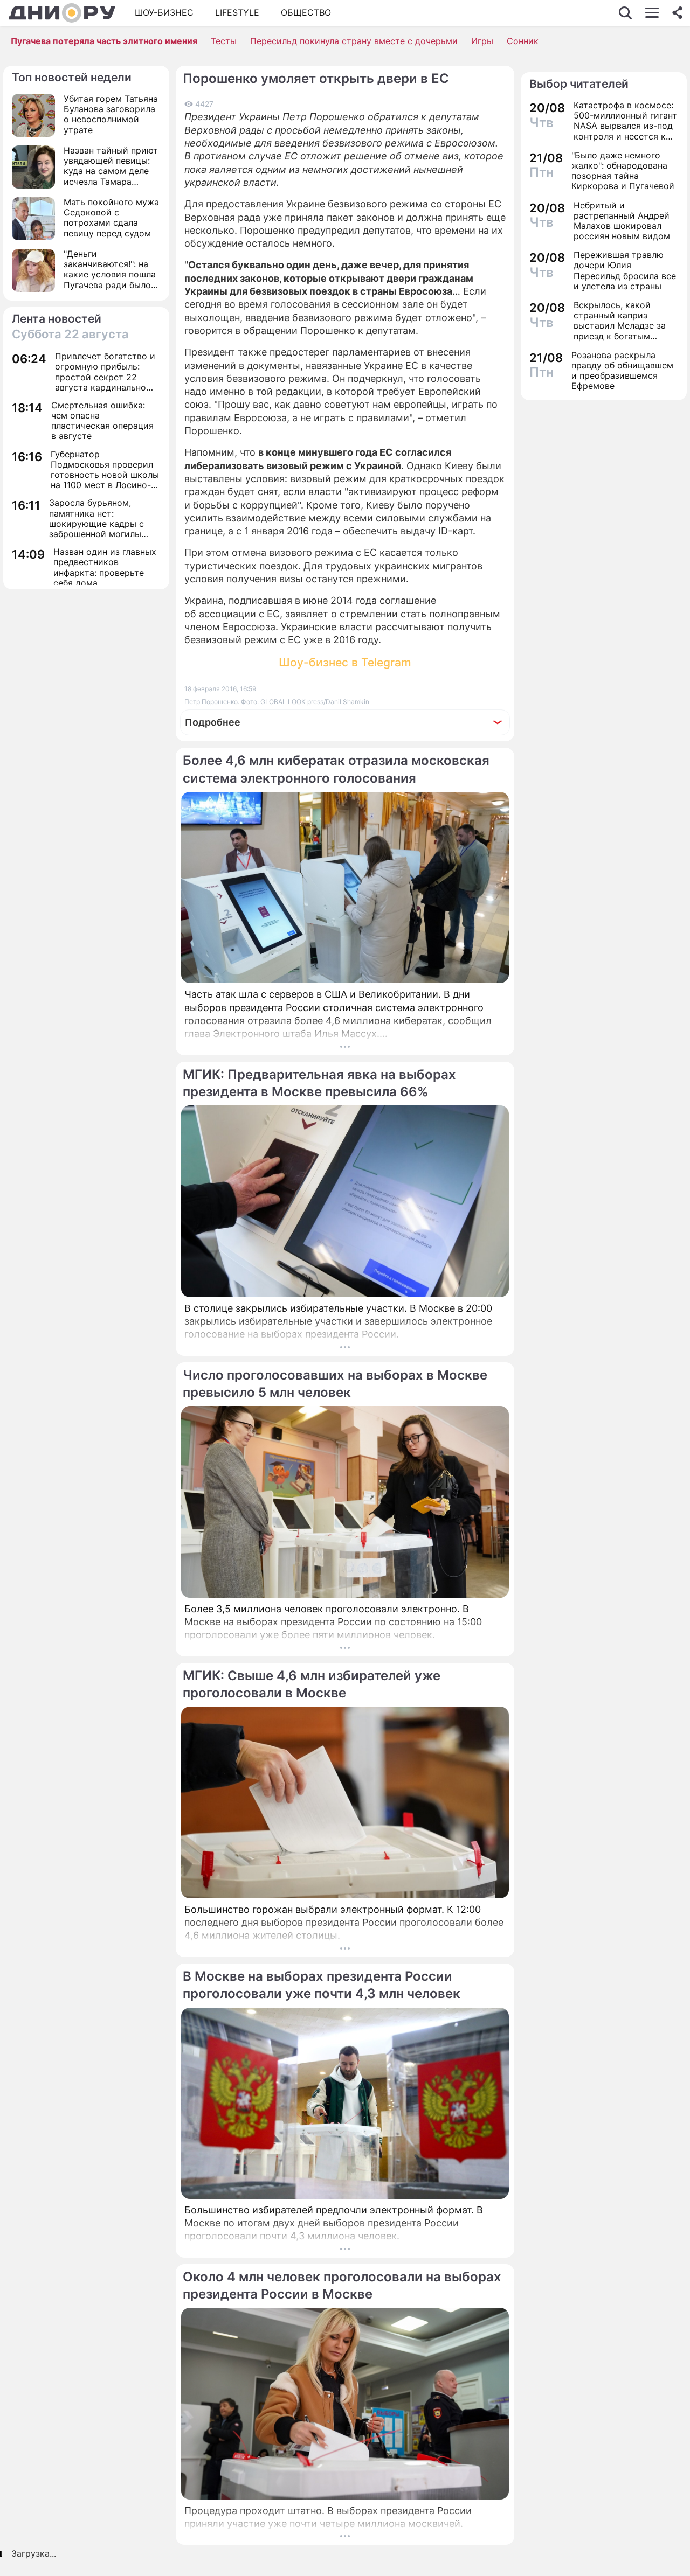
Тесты (224, 41)
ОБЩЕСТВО (306, 12)
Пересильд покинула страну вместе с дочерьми (354, 41)
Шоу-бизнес (164, 12)
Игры (482, 41)
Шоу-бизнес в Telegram (345, 662)
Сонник (523, 41)
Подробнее (213, 722)
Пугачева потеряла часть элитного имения (104, 41)
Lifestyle (237, 12)
